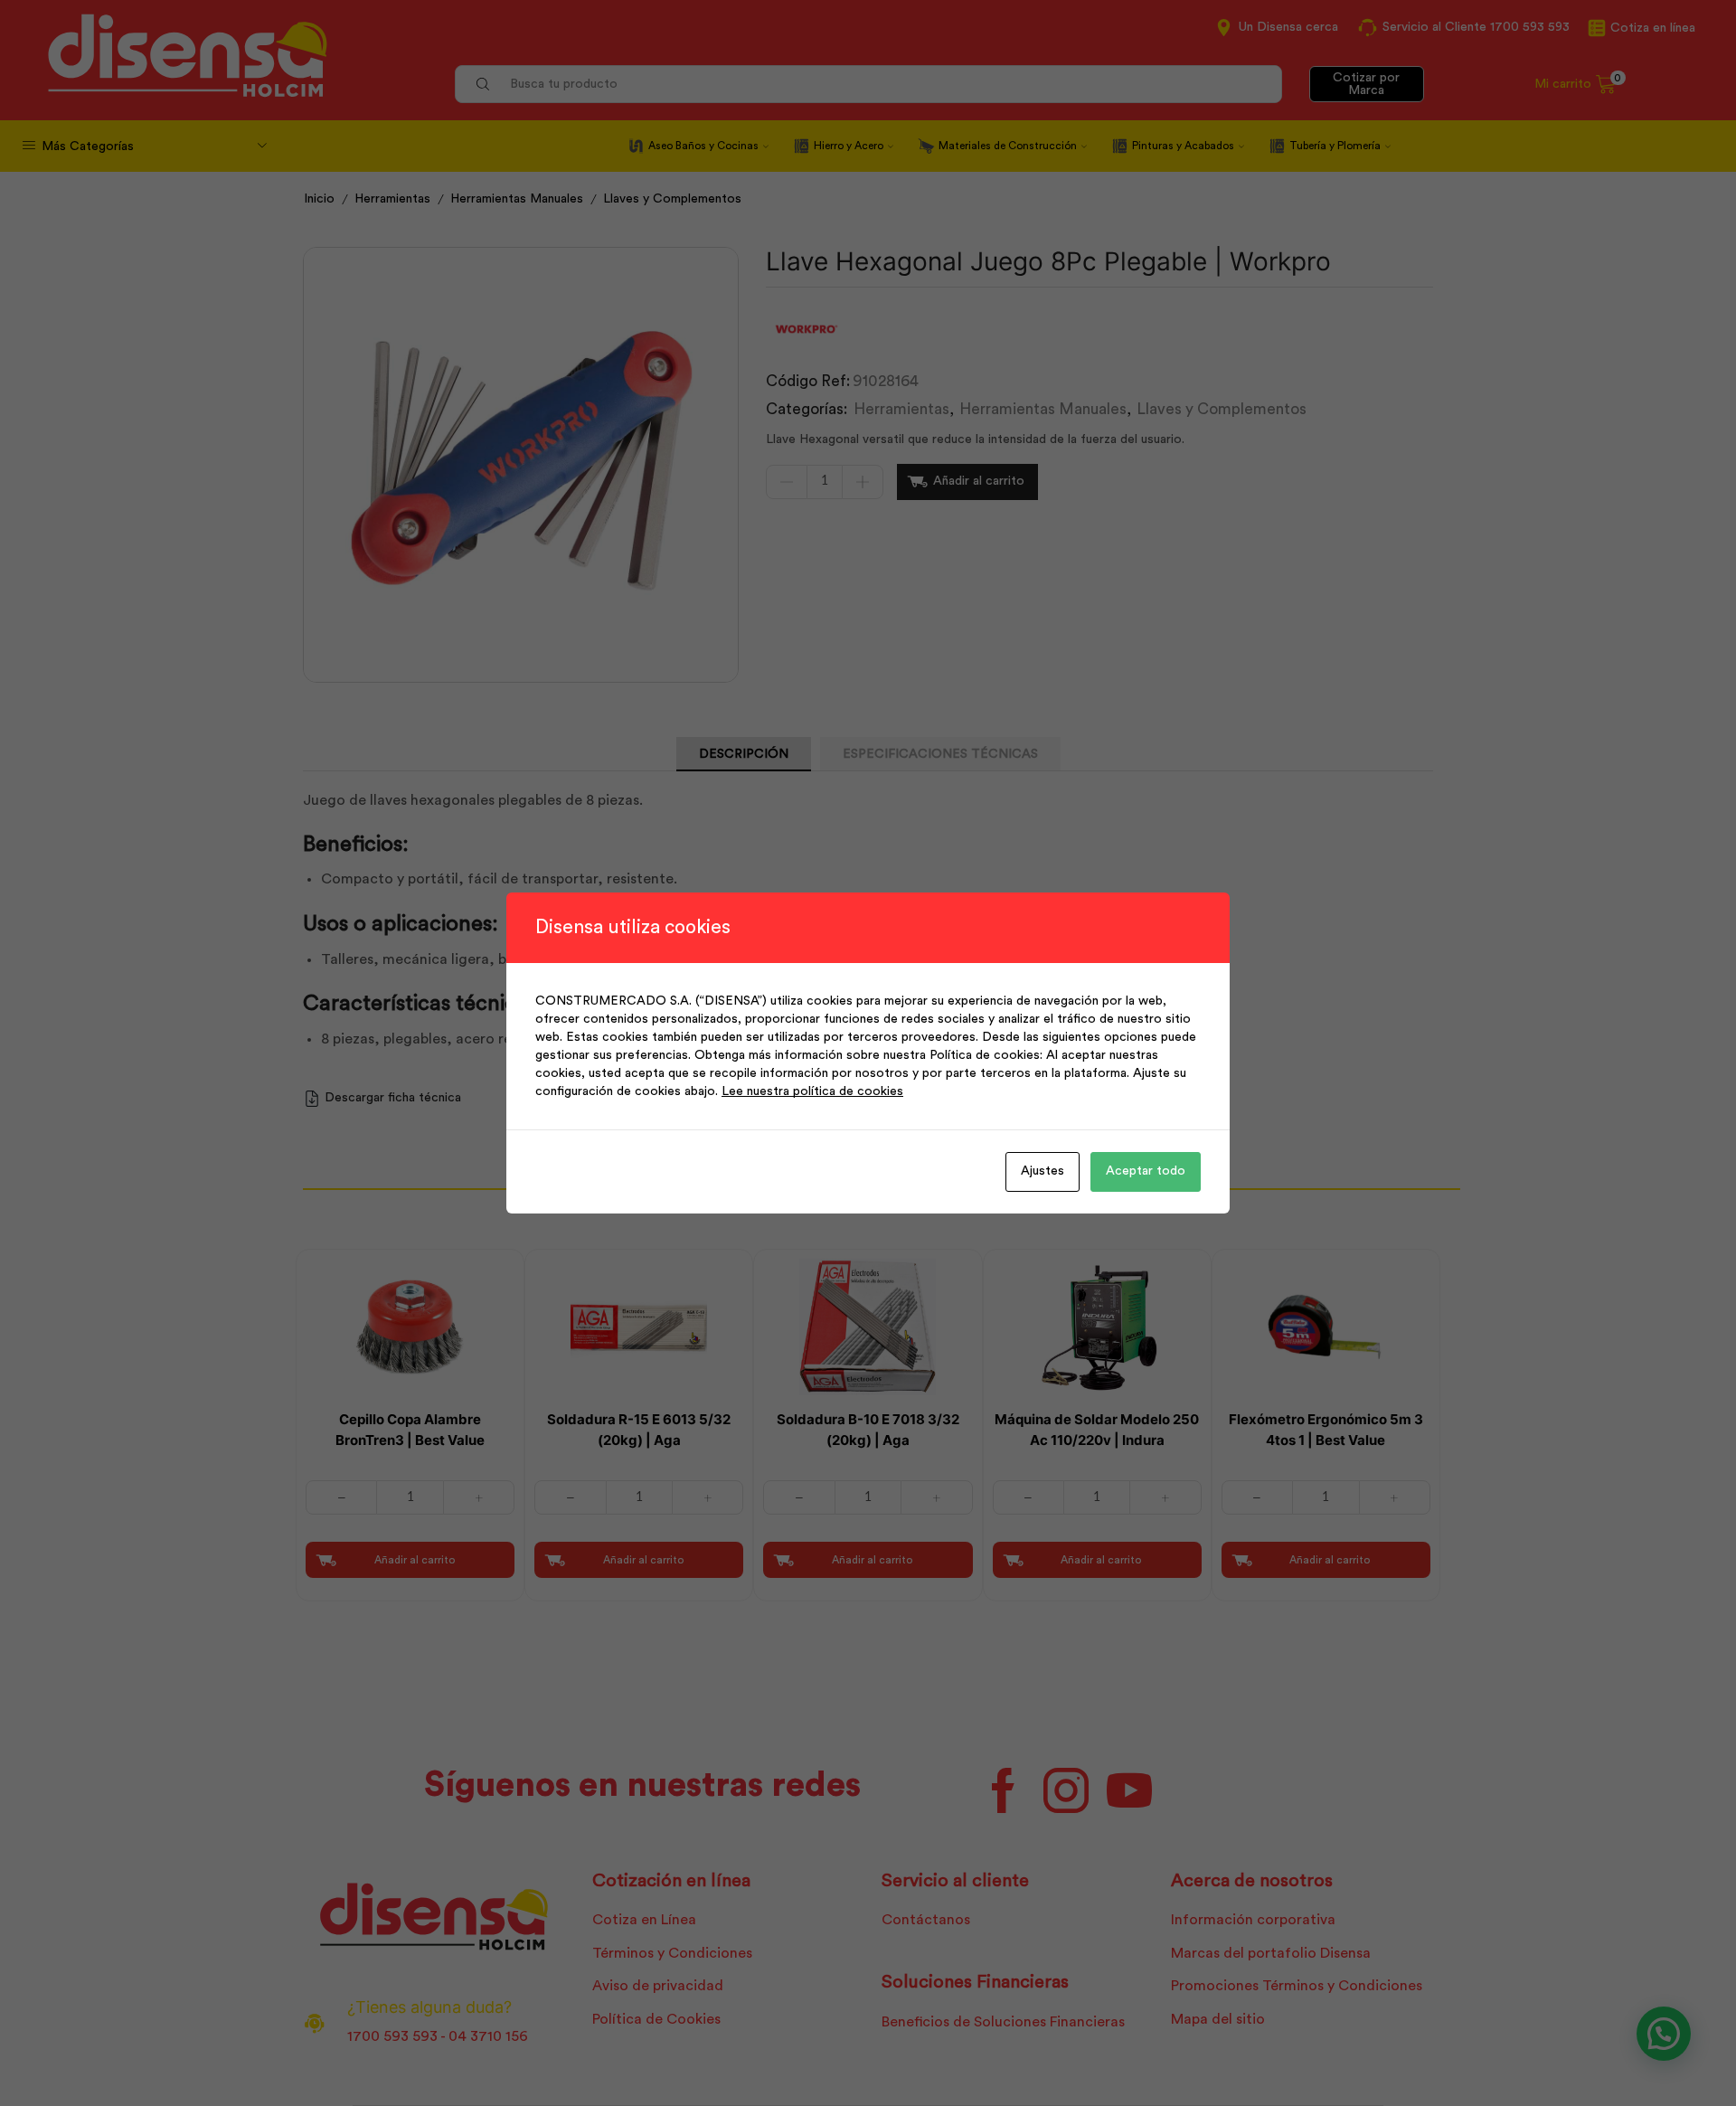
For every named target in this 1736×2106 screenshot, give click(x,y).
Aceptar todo (1146, 1171)
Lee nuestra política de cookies (812, 1091)
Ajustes (1043, 1171)
